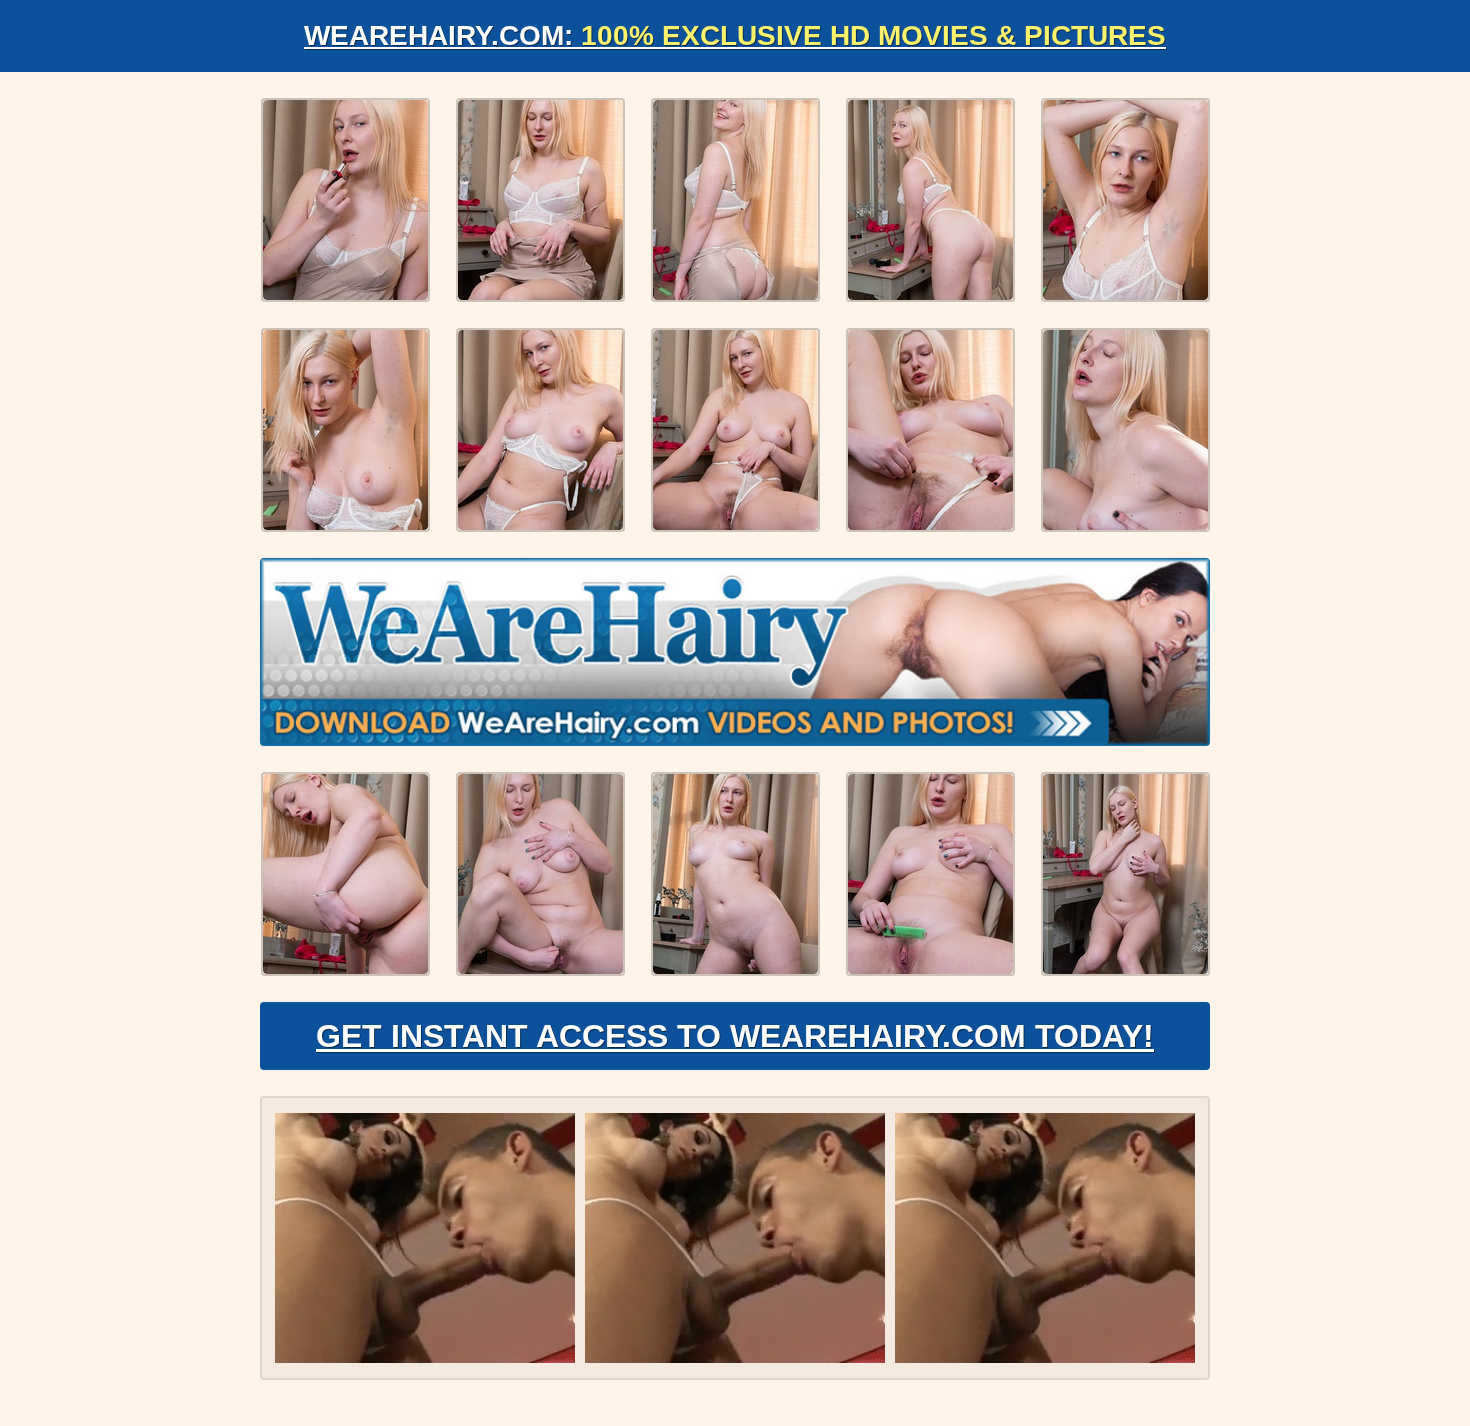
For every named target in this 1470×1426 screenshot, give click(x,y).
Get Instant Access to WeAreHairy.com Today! (735, 1036)
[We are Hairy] (735, 652)
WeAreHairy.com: (735, 35)
